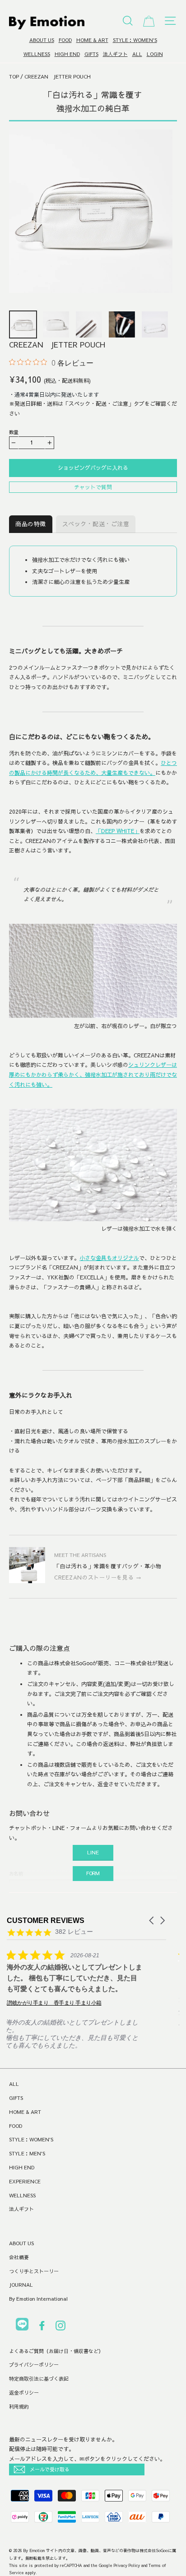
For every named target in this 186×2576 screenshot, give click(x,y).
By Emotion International (38, 2299)
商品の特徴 (31, 524)
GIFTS (91, 54)
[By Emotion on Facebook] (42, 2327)
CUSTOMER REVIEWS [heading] (46, 1920)
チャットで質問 (93, 487)
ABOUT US (42, 40)
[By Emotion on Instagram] (60, 2327)
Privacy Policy (127, 2565)
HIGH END (67, 54)
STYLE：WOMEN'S (135, 40)
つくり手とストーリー (34, 2271)
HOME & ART (92, 40)
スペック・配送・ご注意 (96, 524)
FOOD (65, 40)
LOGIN (155, 54)
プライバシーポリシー (34, 2365)
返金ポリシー (24, 2393)
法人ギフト (115, 54)
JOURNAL (21, 2285)
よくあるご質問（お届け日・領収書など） (56, 2351)
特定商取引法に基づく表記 (39, 2379)
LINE (93, 1852)
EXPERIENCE (25, 2181)
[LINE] (22, 2326)
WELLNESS (37, 54)
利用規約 (19, 2407)
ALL (137, 54)
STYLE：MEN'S (27, 2153)
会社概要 (19, 2257)
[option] (91, 211)
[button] (152, 1920)
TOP (14, 76)
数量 (14, 432)
